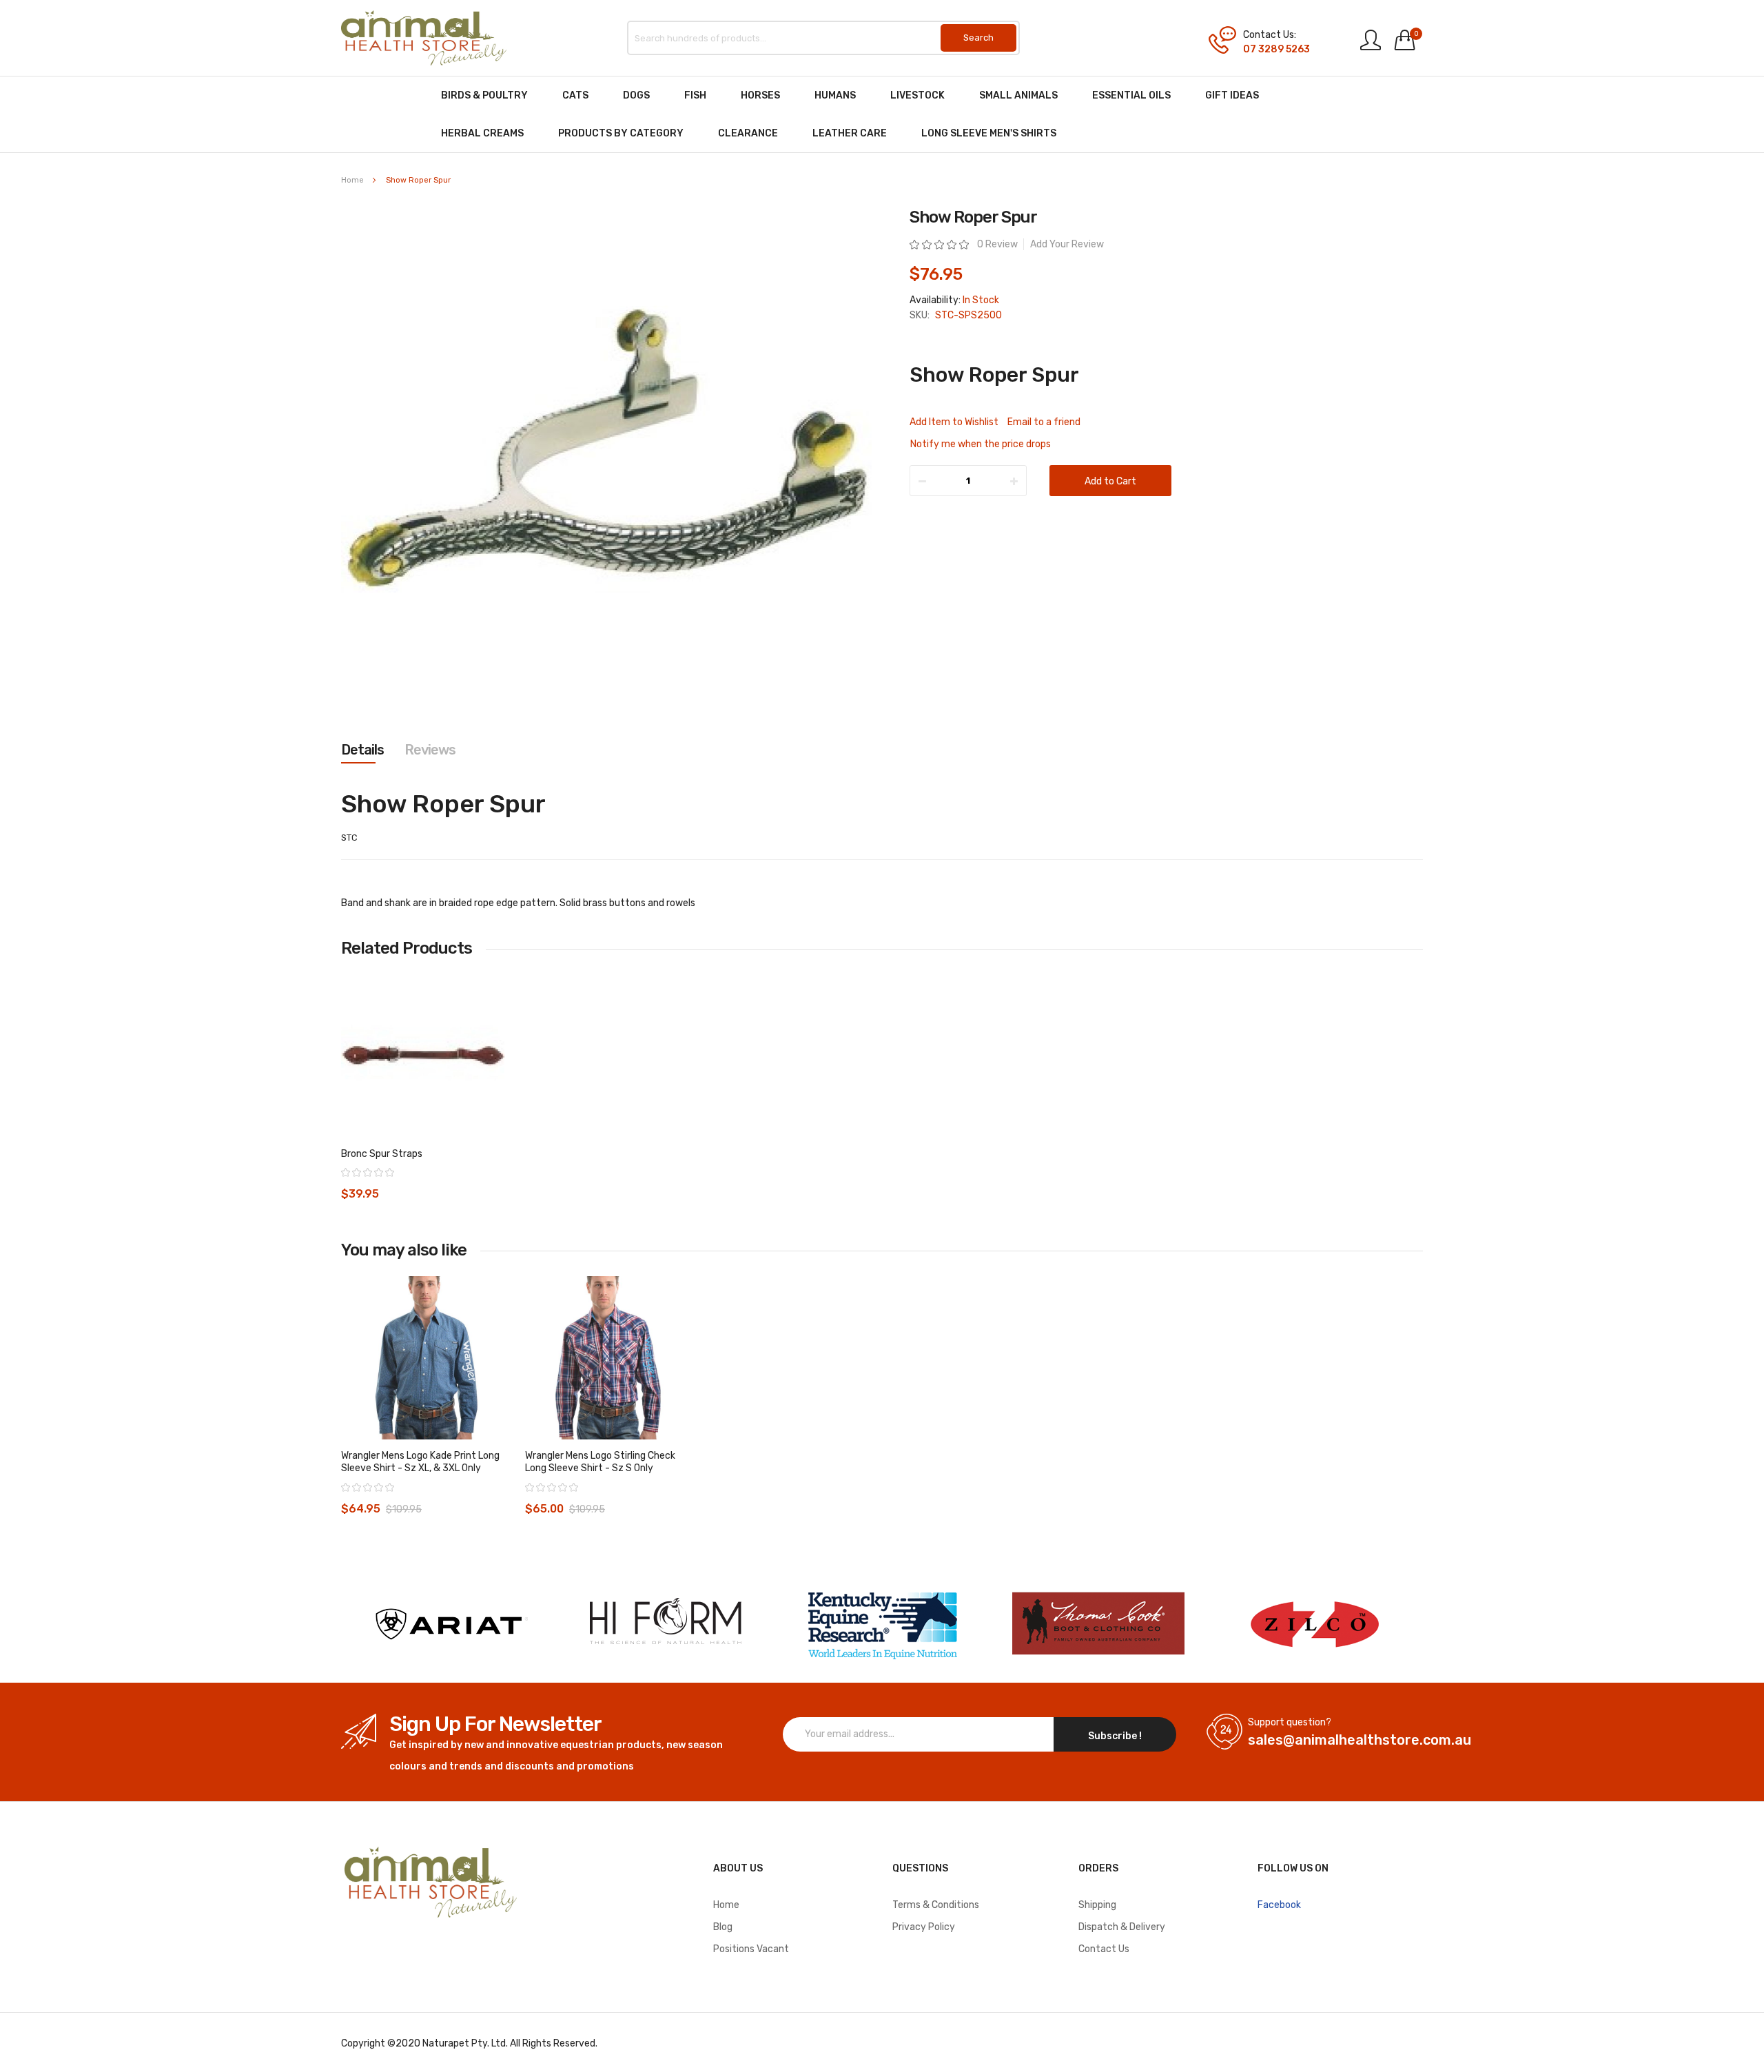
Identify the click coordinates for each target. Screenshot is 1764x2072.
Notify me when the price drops (981, 444)
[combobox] (823, 38)
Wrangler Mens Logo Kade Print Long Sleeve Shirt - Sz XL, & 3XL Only (420, 1462)
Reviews (430, 750)
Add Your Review (1067, 244)
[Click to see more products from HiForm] (666, 1624)
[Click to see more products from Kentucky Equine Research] (882, 1624)
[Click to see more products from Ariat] (449, 1624)
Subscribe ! (1115, 1736)
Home (352, 180)
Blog (723, 1927)
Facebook (1279, 1905)
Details (362, 750)
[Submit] (978, 38)
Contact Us (1104, 1949)
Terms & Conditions (936, 1905)
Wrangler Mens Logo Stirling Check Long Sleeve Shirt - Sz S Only (600, 1462)
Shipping (1097, 1905)
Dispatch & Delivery (1122, 1927)
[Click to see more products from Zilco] (1098, 1624)
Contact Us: (1270, 35)
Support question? (1290, 1723)
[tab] (362, 750)
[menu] (882, 114)
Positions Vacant (751, 1949)
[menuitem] (484, 95)
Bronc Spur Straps (382, 1154)
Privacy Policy (924, 1927)
